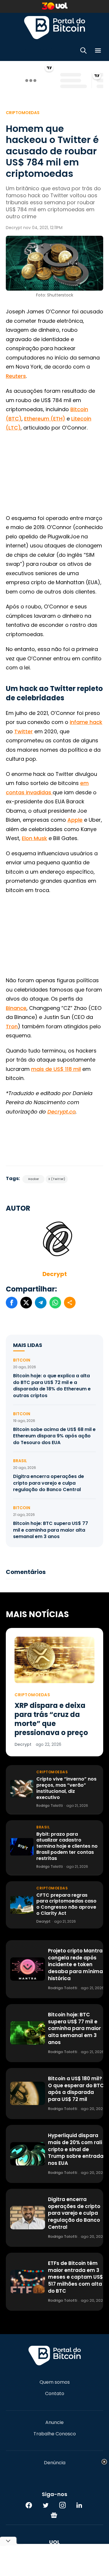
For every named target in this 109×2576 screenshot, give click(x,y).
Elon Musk (34, 838)
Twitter (24, 731)
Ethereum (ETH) (45, 419)
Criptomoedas (23, 113)
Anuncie (54, 2423)
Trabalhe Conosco (55, 2434)
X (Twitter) (57, 1179)
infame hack (86, 722)
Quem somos (55, 2382)
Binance (16, 1008)
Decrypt (55, 1274)
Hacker (34, 1179)
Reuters (16, 376)
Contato (55, 2394)
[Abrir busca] (83, 52)
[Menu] (98, 52)
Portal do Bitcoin (55, 27)
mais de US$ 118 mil (56, 1069)
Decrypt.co (61, 1112)
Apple (75, 820)
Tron (12, 1026)
